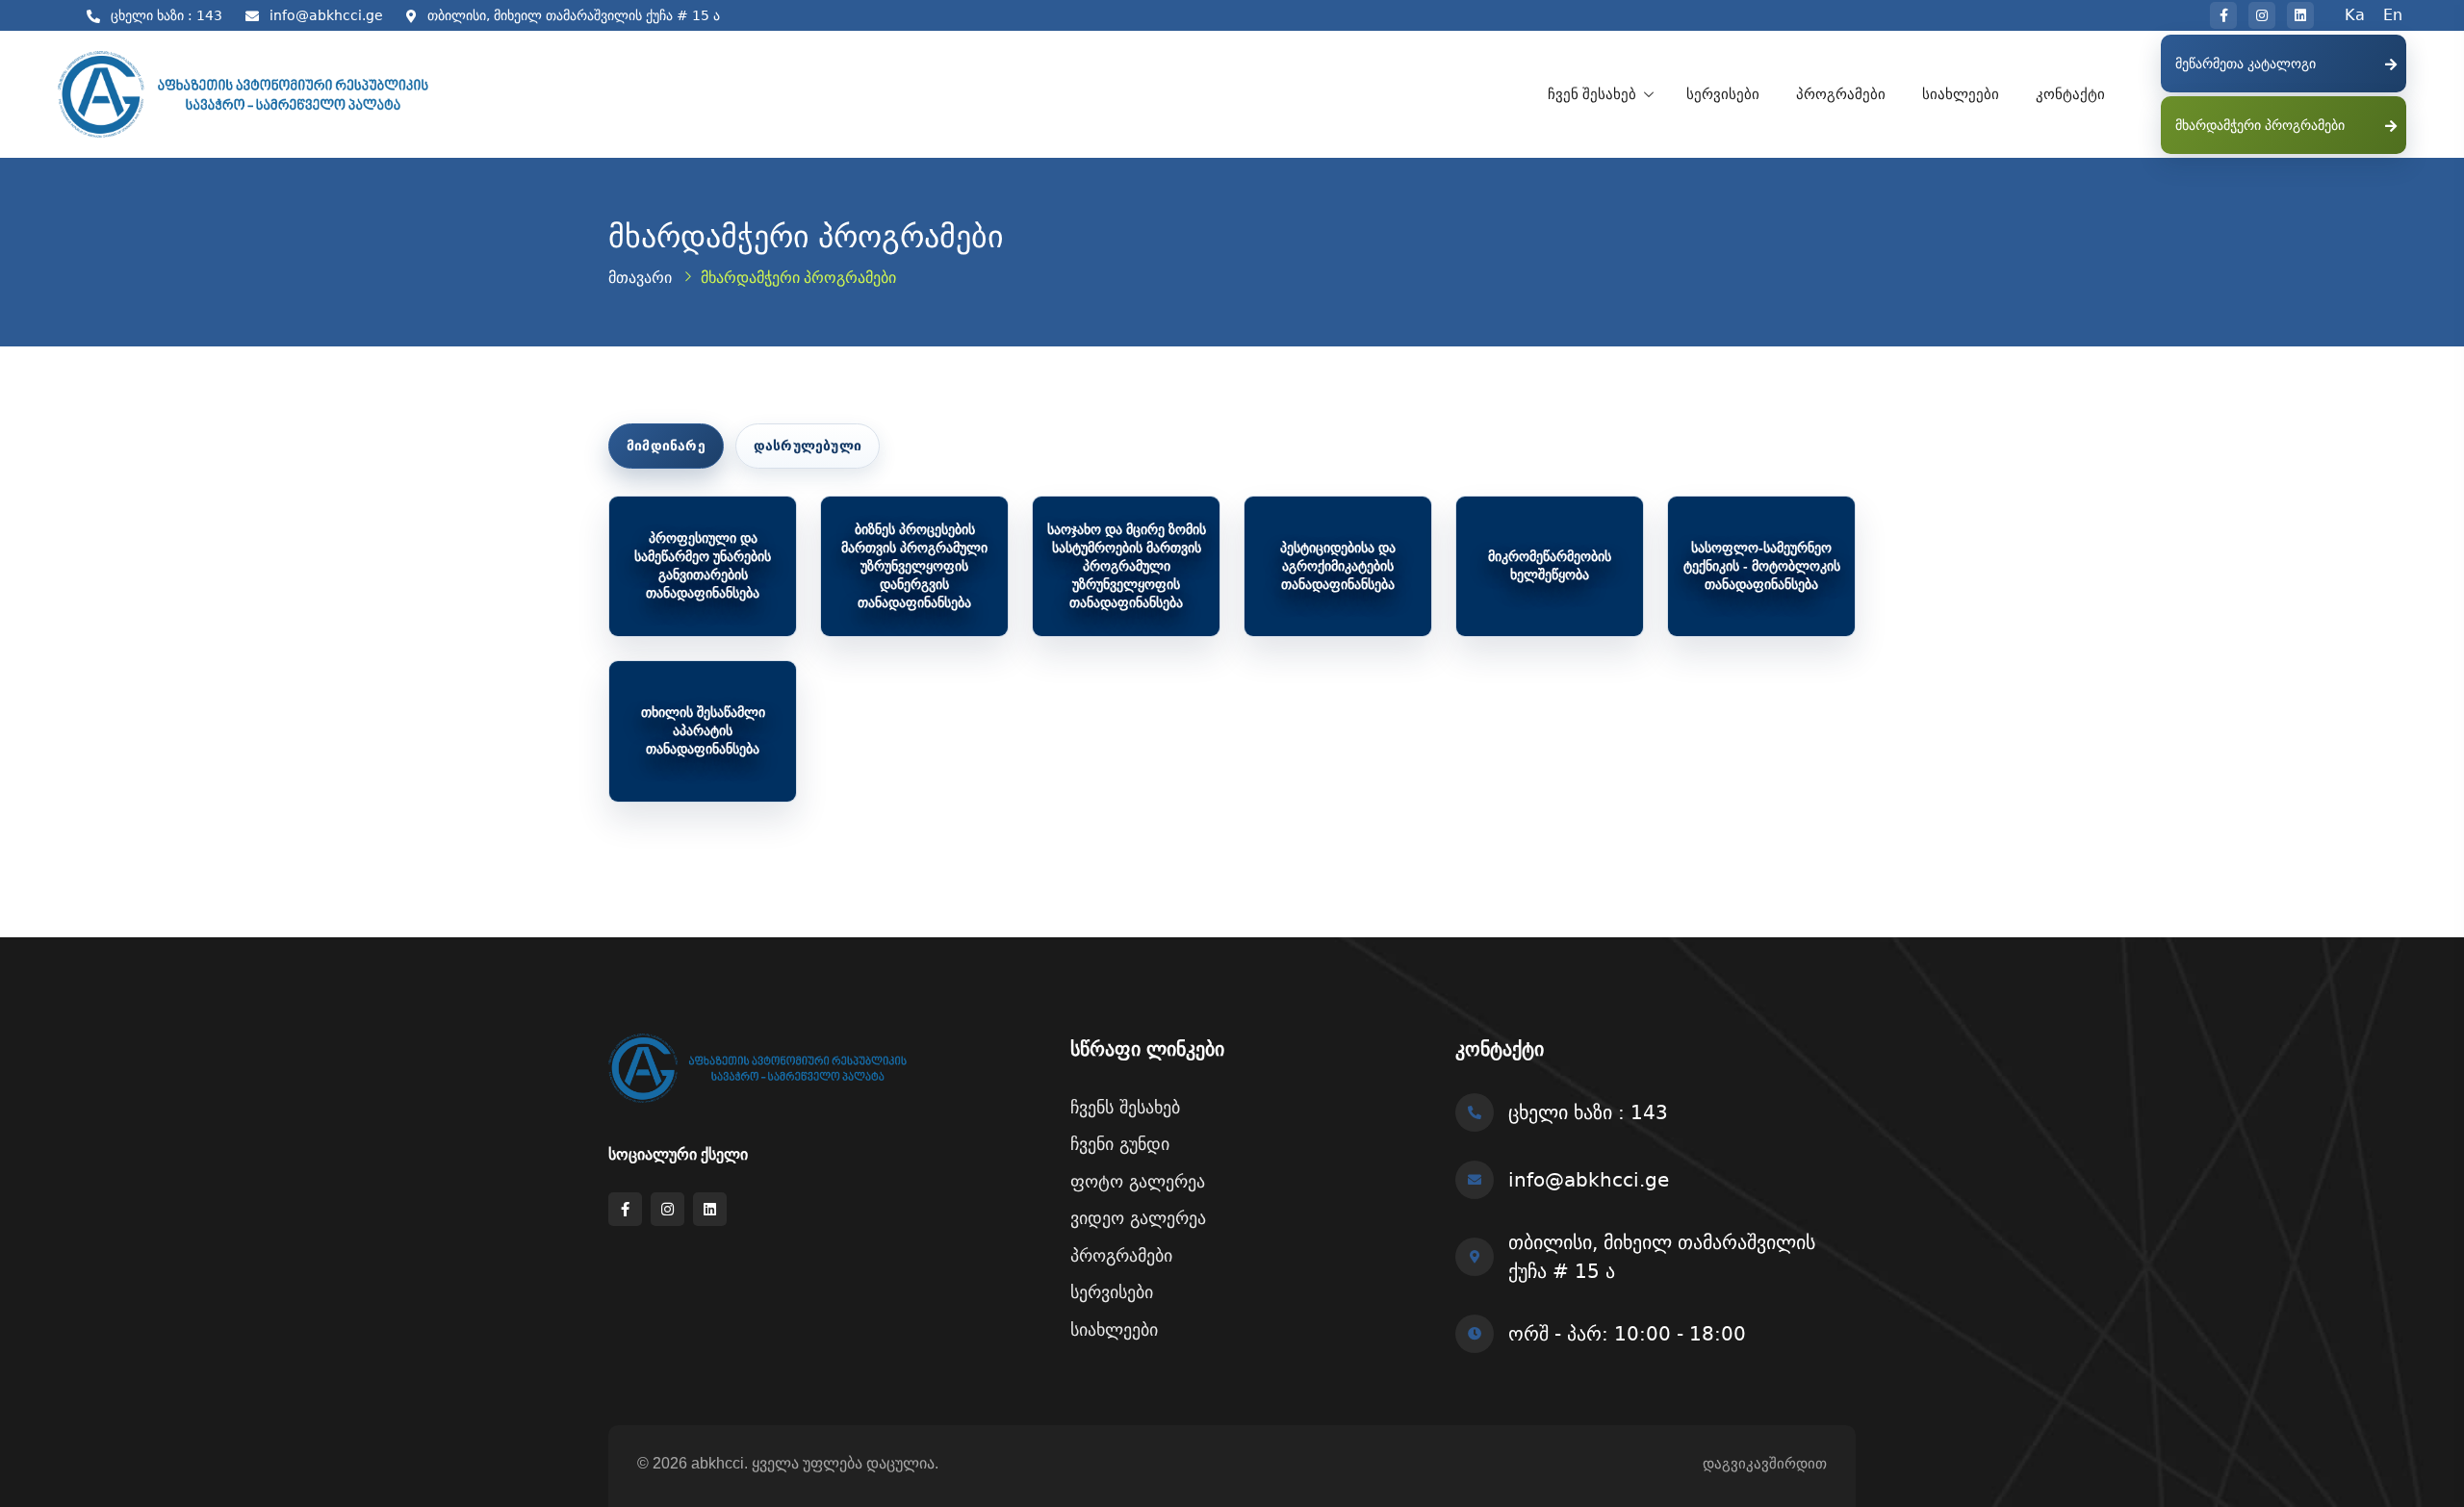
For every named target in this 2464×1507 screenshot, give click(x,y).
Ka (2355, 15)
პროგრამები (1841, 94)
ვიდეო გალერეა (1138, 1218)
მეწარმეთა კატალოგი (2246, 64)
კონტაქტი (2070, 94)
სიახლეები (1961, 94)
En (2393, 15)
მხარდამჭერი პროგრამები (2260, 125)
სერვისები (1723, 94)
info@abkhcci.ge (326, 15)
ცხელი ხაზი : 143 (167, 15)
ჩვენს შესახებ (1125, 1107)
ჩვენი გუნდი (1120, 1144)
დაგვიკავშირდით (1765, 1463)
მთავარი (640, 278)
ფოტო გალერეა (1138, 1181)
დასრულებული (808, 446)
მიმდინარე (666, 446)
